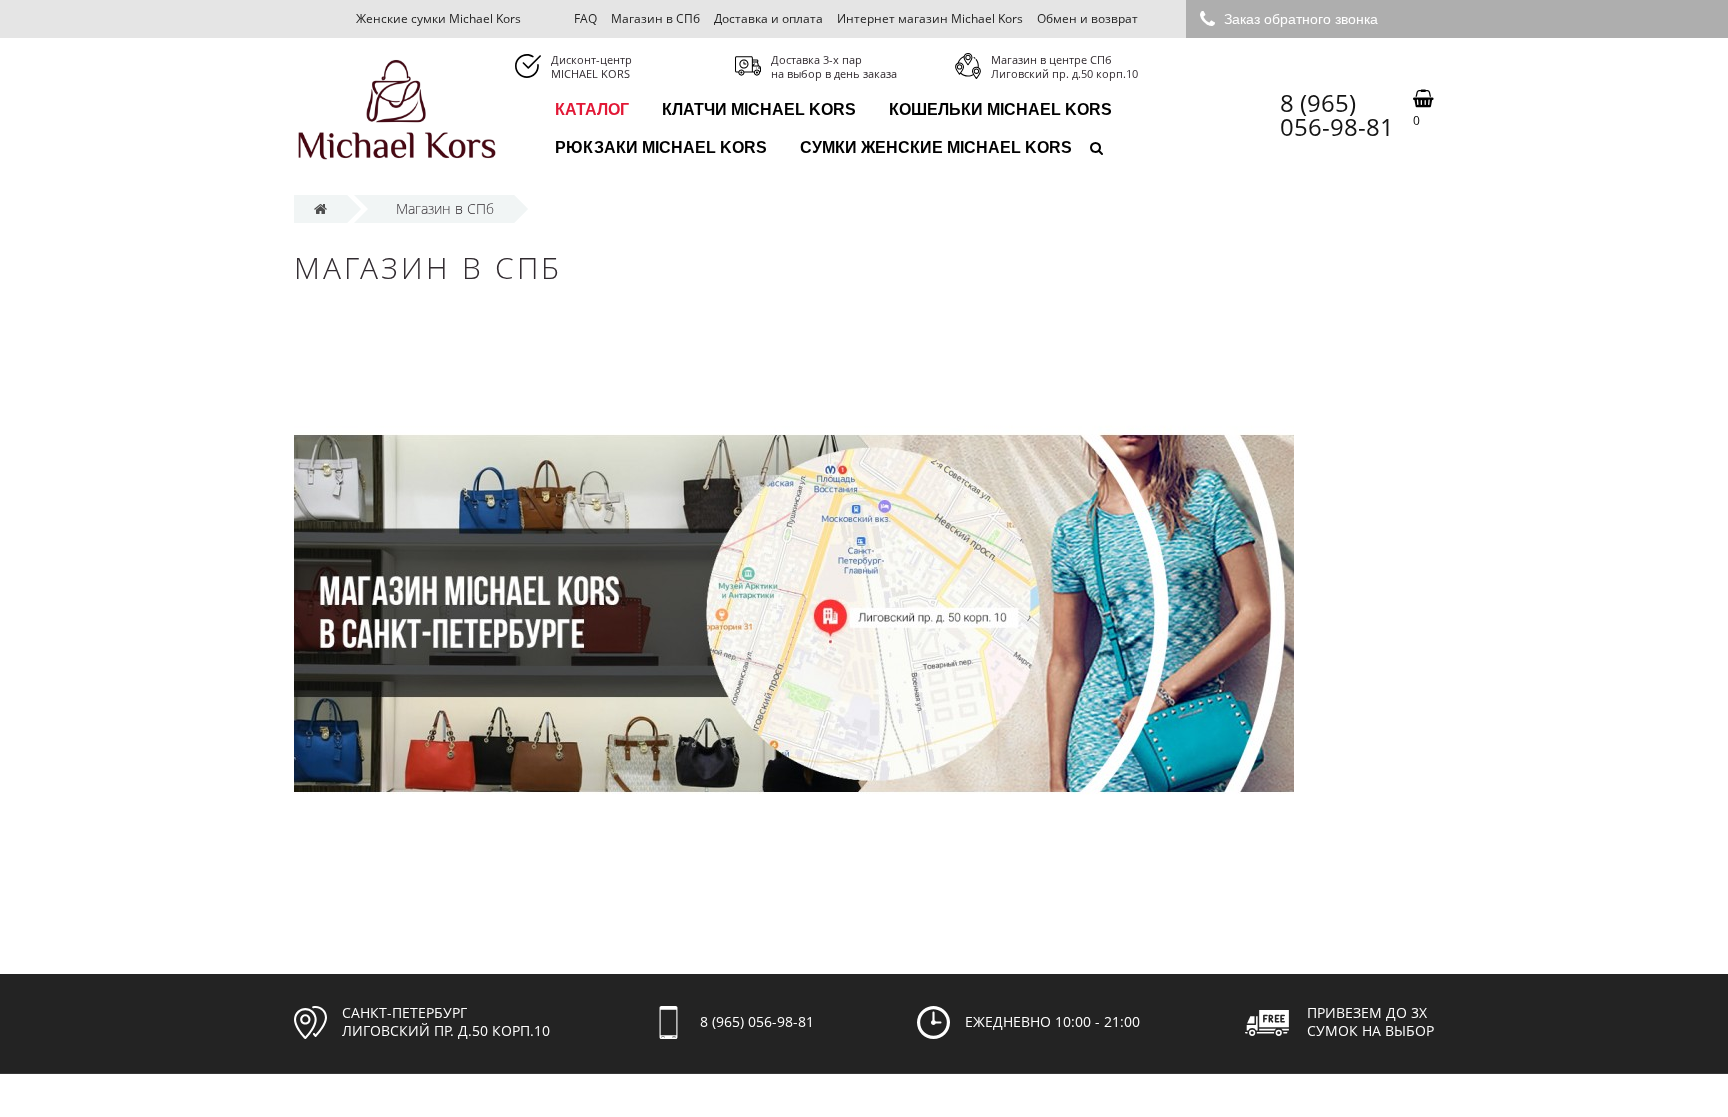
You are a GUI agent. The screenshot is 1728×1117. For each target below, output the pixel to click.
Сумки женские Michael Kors (936, 147)
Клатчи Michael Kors (759, 109)
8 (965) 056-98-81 (1337, 115)
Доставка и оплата (768, 18)
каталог (592, 109)
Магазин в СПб (655, 18)
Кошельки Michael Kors (1000, 109)
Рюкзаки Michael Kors (661, 147)
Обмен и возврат (1087, 18)
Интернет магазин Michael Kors (930, 18)
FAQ (585, 18)
